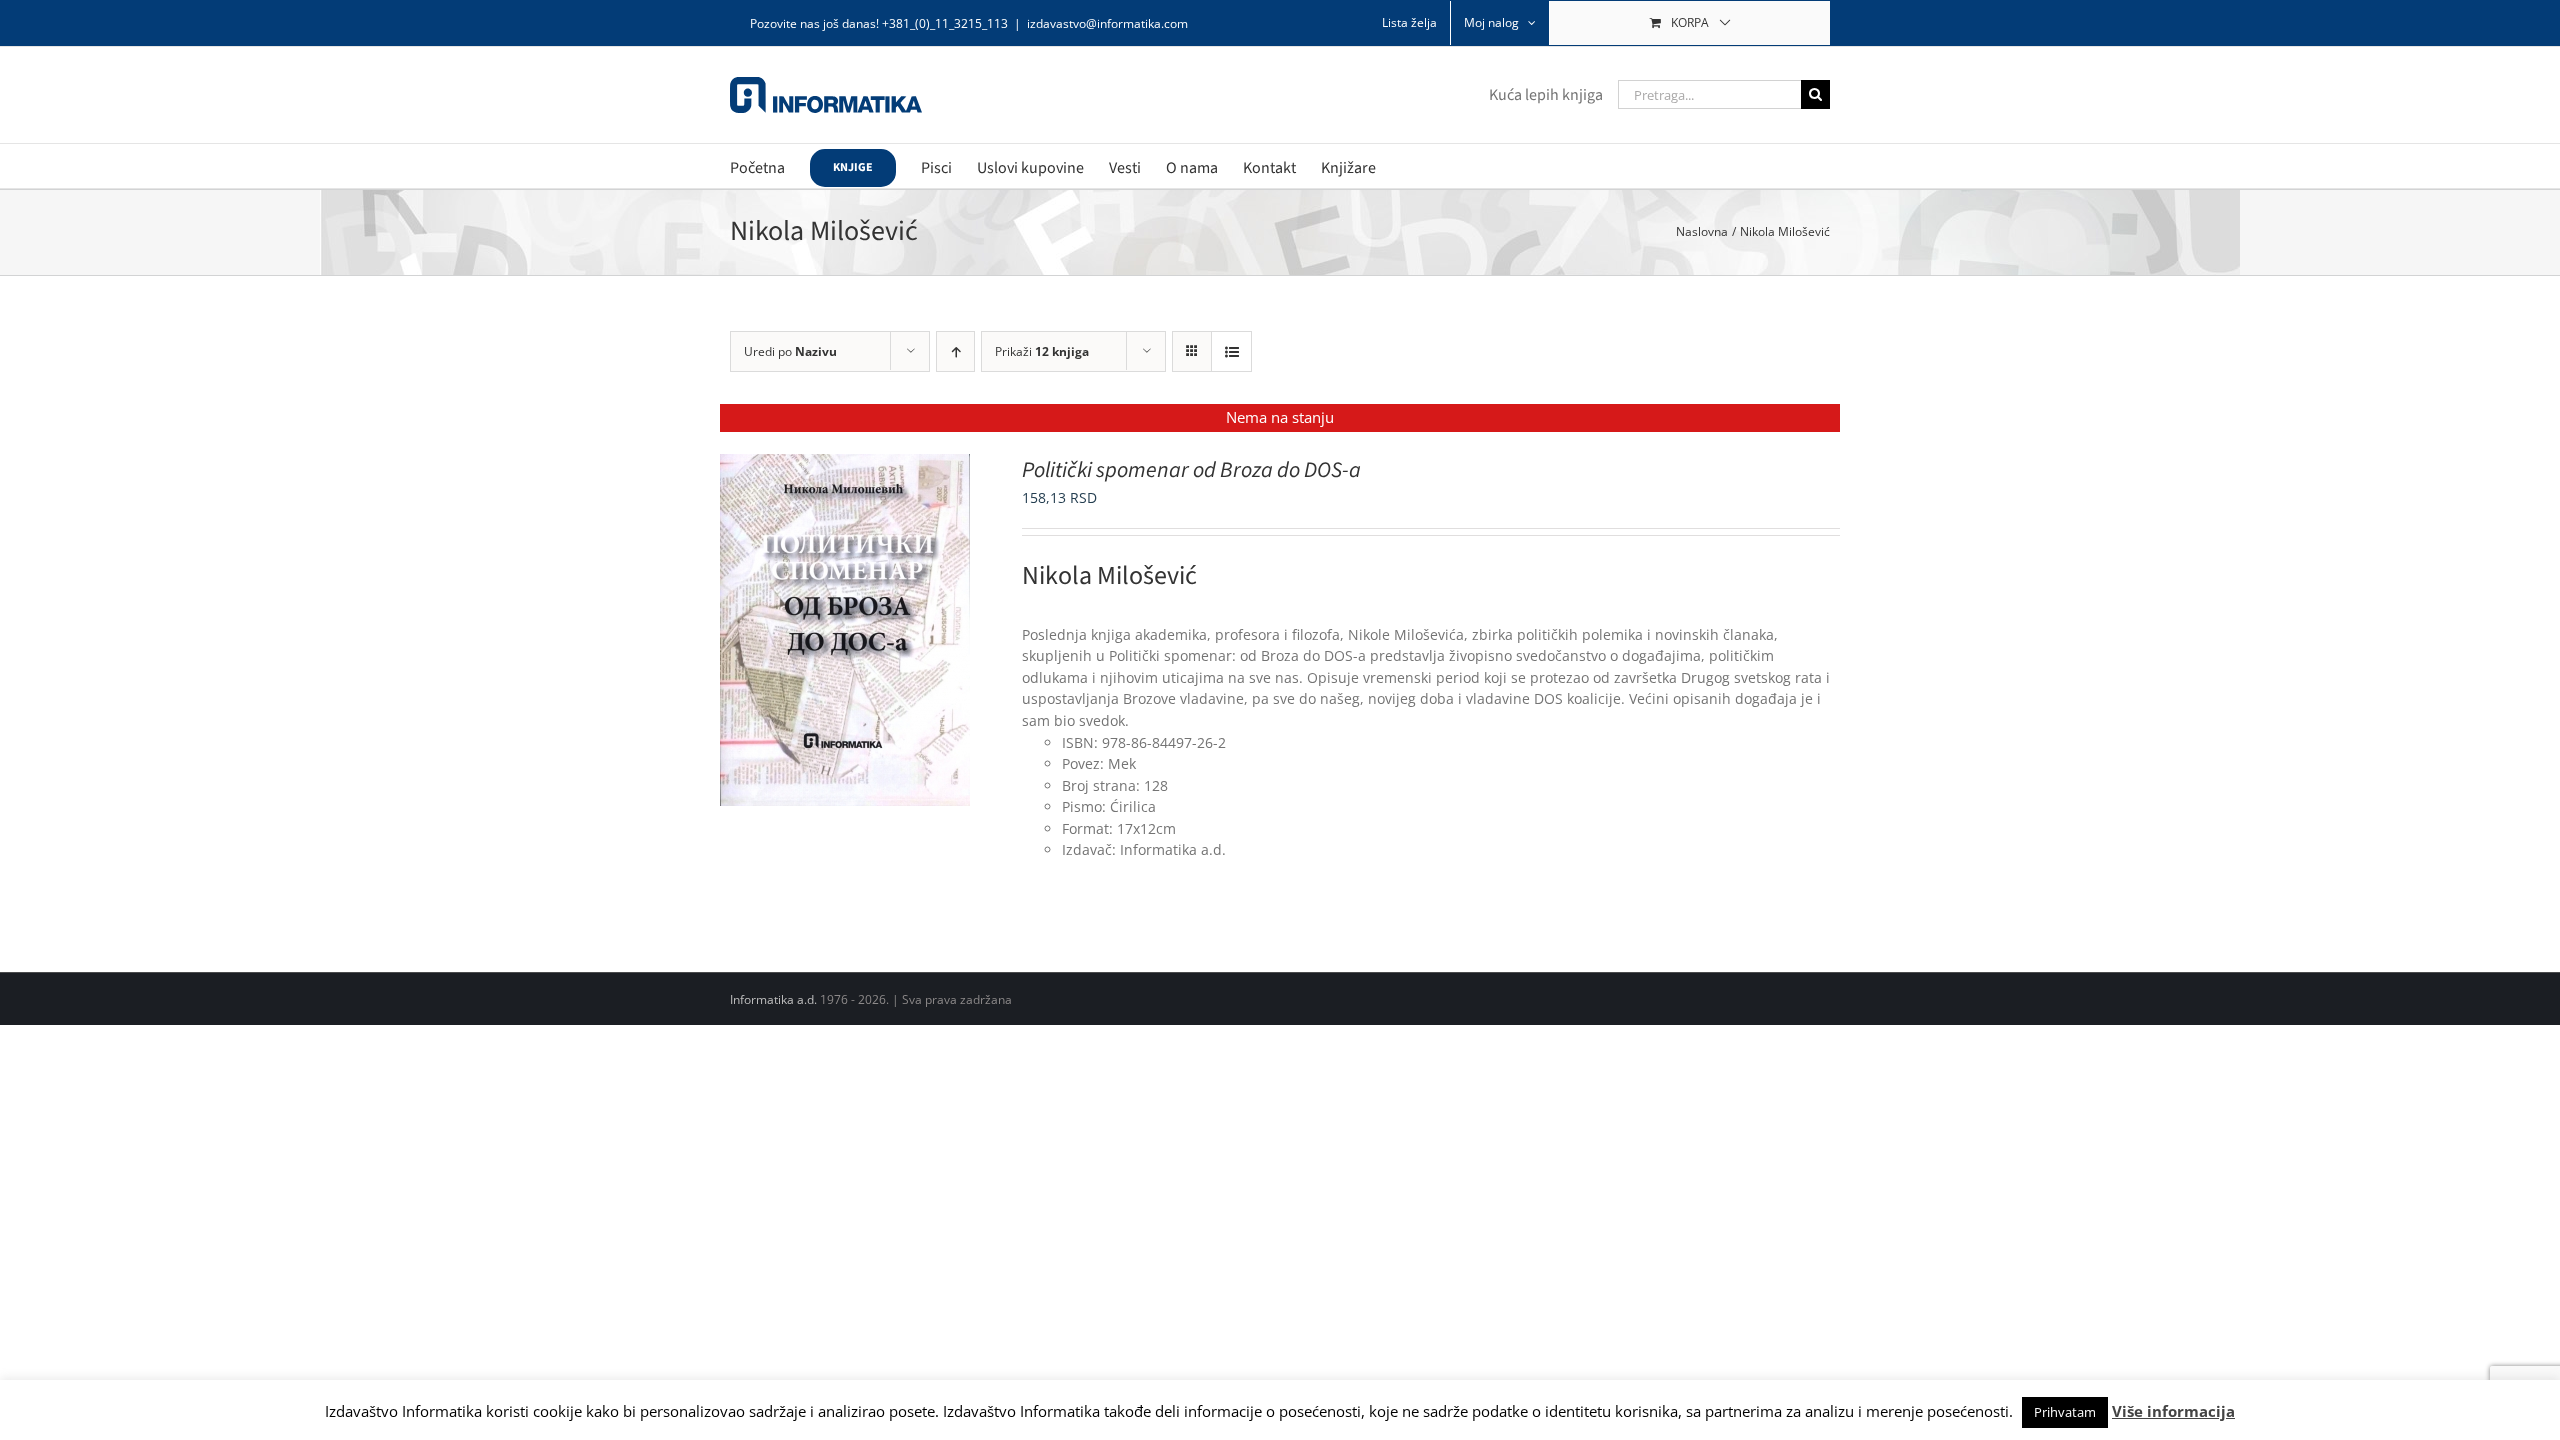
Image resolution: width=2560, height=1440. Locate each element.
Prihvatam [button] (2065, 1412)
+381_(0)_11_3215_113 (945, 23)
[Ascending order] (955, 351)
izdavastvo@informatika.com (1107, 23)
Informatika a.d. (773, 999)
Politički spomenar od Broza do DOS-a (1191, 470)
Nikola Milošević (1109, 575)
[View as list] (1231, 351)
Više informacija (2173, 1411)
